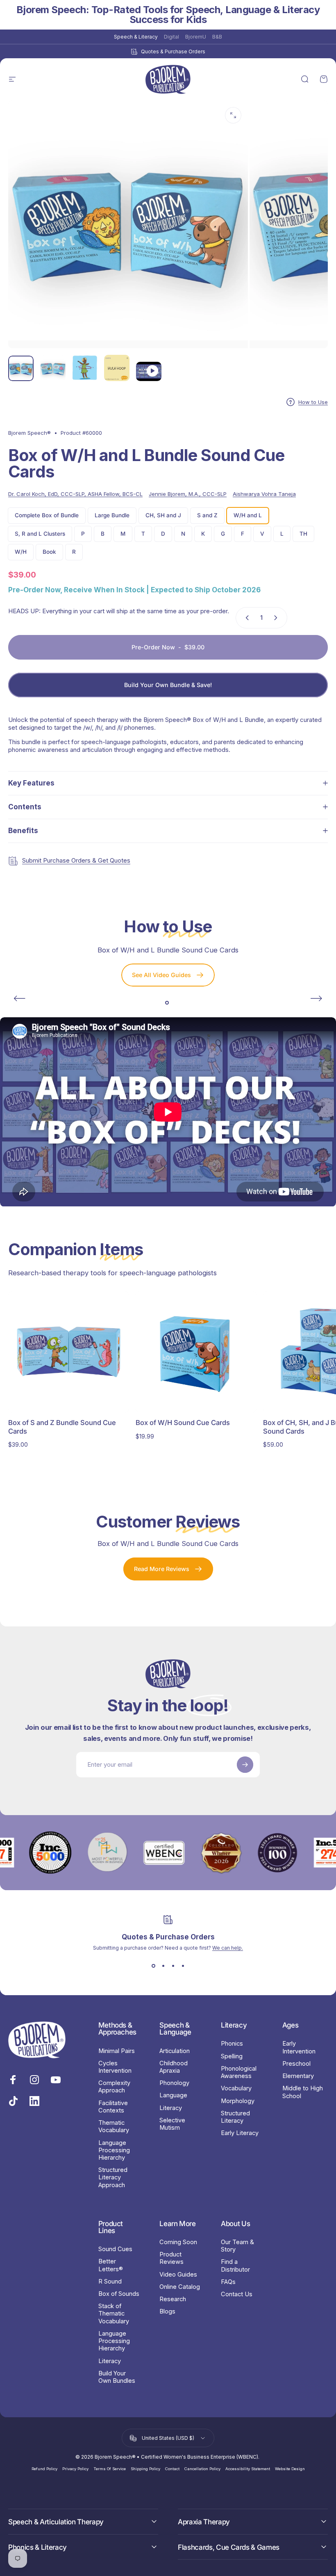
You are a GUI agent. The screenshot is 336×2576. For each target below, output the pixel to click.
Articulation (175, 2051)
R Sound (110, 2281)
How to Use (313, 402)
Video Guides (178, 2275)
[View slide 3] (173, 1966)
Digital (171, 37)
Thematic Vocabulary (114, 2126)
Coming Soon (178, 2242)
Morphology (238, 2101)
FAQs (228, 2282)
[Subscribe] (245, 1765)
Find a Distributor (235, 2265)
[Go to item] (21, 368)
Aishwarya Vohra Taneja (264, 494)
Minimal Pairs (117, 2051)
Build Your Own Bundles (117, 2377)
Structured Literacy (235, 2117)
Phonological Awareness (239, 2072)
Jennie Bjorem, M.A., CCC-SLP (188, 494)
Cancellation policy (202, 2469)
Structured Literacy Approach (113, 2177)
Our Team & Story (237, 2246)
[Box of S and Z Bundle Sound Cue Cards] (69, 1352)
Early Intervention (299, 2047)
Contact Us (237, 2294)
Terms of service (110, 2469)
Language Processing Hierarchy (114, 2150)
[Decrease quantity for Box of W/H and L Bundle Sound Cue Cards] (245, 618)
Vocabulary (236, 2088)
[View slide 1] (153, 1966)
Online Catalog (180, 2287)
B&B (217, 37)
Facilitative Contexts (113, 2107)
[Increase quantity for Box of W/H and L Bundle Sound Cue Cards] (277, 618)
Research (173, 2299)
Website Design (290, 2469)
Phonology (174, 2083)
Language (173, 2095)
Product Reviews (171, 2258)
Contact (172, 2469)
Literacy (171, 2108)
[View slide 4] (183, 1966)
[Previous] (20, 998)
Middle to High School (303, 2092)
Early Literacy (240, 2133)
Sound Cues (115, 2249)
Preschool (296, 2064)
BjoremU (196, 37)
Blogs (167, 2311)
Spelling (232, 2056)
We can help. (228, 1948)
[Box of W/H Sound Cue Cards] (196, 1352)
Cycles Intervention (115, 2067)
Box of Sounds (119, 2294)
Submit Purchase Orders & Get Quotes (76, 860)
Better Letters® (111, 2265)
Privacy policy (75, 2469)
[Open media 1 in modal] (233, 115)
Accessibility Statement (248, 2469)
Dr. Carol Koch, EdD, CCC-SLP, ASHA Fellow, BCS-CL (75, 494)
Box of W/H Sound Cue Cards (183, 1423)
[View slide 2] (163, 1966)
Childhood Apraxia (174, 2067)
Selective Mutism (172, 2124)
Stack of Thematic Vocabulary (114, 2313)
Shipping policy (145, 2469)
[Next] (316, 998)
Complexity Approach (114, 2087)
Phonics (232, 2044)
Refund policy (44, 2469)
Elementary (298, 2076)
